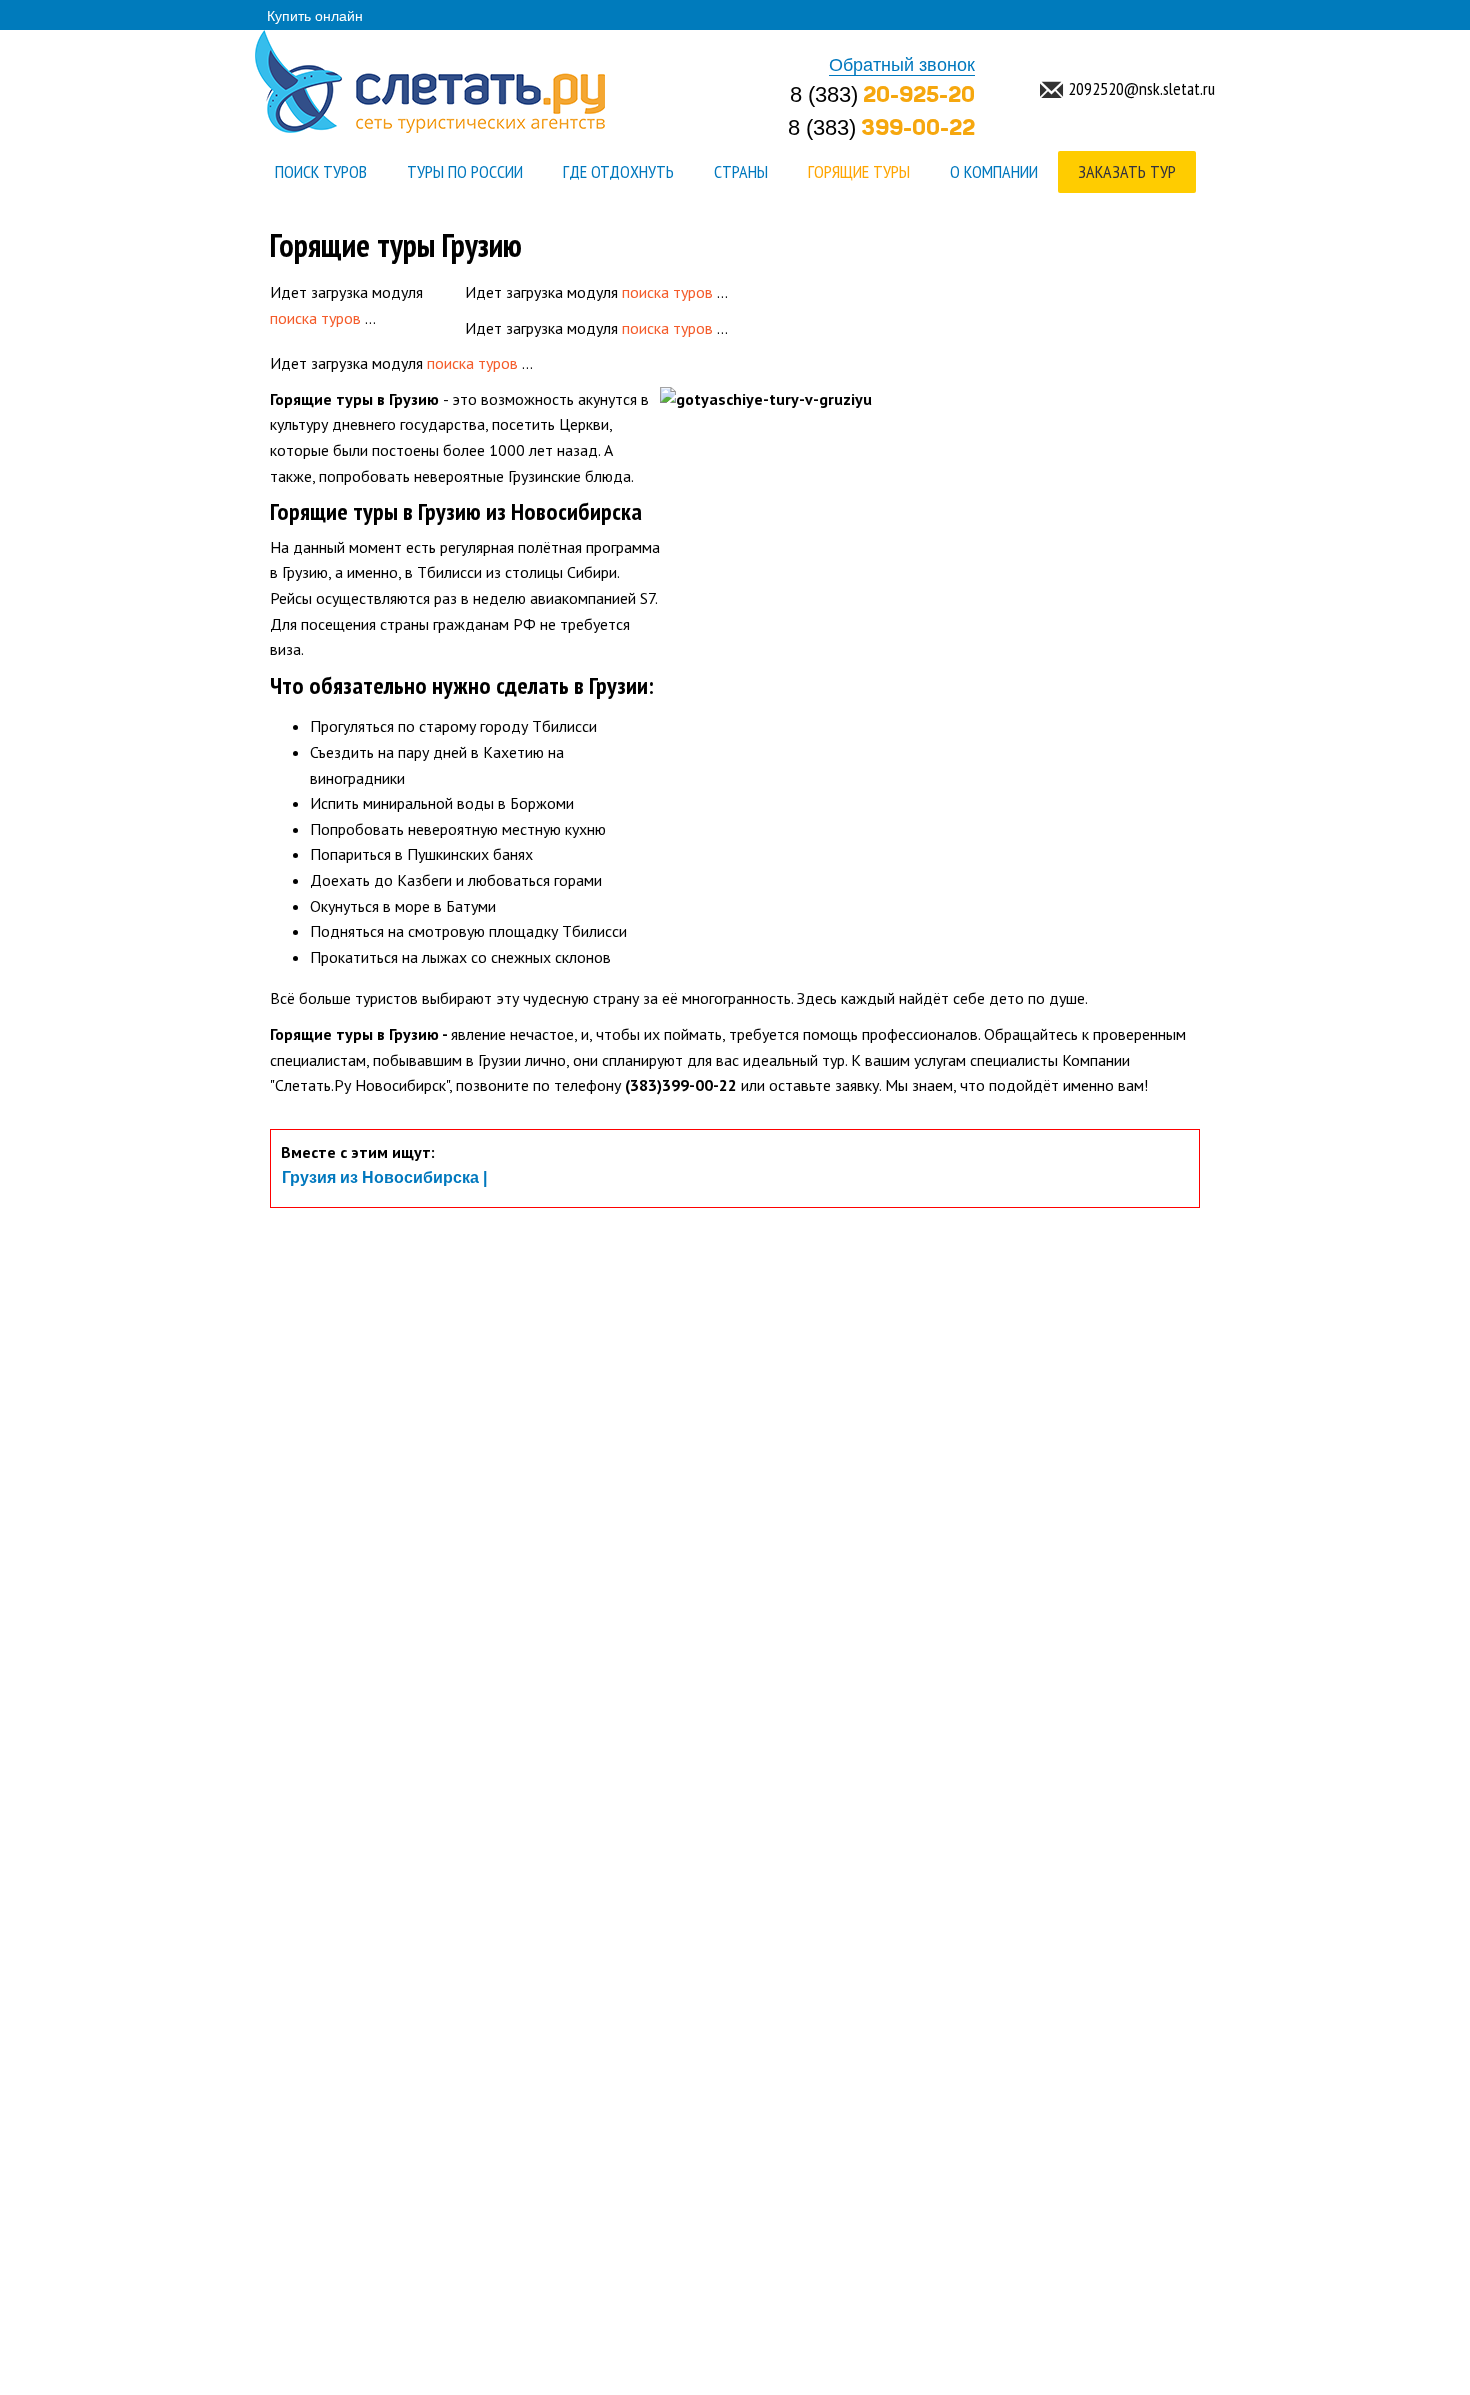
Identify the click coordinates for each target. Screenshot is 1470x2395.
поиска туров (315, 318)
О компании (994, 171)
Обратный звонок (902, 66)
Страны (741, 171)
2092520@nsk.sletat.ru (1141, 88)
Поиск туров (321, 171)
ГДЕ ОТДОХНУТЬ (618, 171)
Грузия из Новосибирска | (384, 1178)
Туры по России (465, 171)
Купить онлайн (315, 16)
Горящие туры (859, 171)
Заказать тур (1127, 171)
